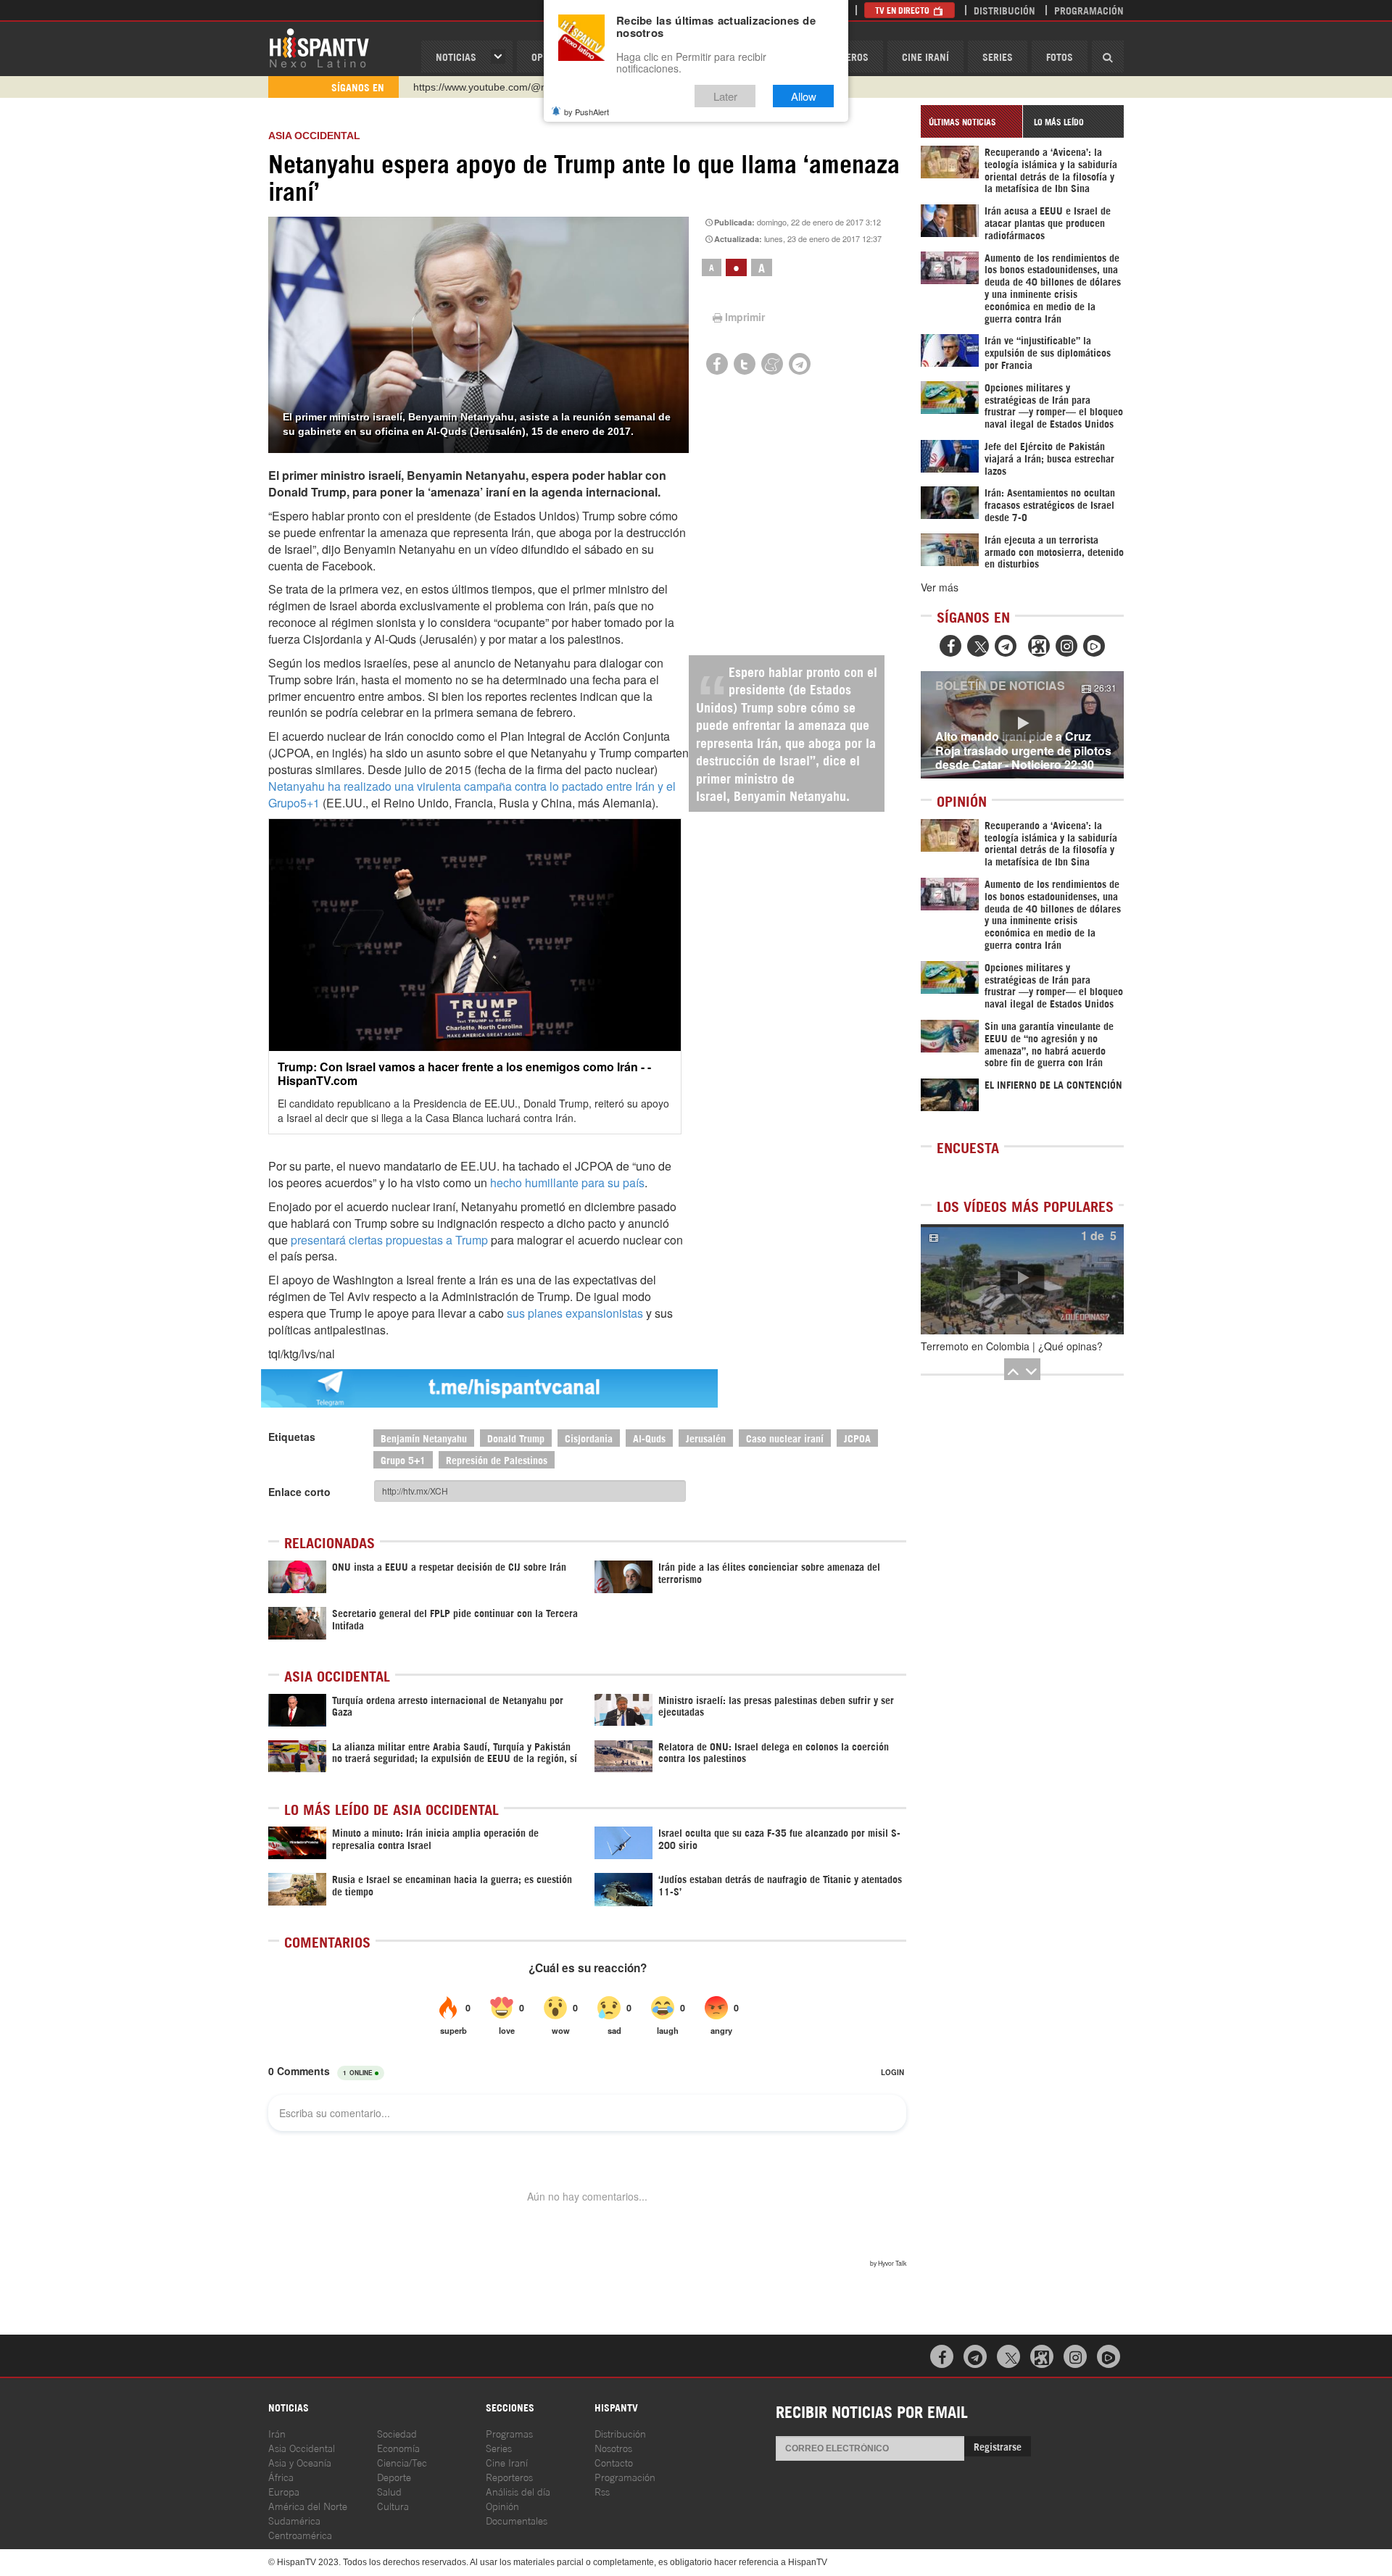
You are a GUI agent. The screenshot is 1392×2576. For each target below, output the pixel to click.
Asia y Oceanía (300, 2462)
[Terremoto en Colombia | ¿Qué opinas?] (1022, 1279)
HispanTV (319, 47)
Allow (804, 96)
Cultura (393, 2505)
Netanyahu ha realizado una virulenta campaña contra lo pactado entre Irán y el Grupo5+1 (472, 794)
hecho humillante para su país (567, 1183)
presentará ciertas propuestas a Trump (389, 1240)
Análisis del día (518, 2491)
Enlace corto (299, 1492)
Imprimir (745, 317)
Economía (398, 2447)
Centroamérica (300, 2534)
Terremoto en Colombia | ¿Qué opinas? (1012, 1346)
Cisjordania (589, 1438)
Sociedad (397, 2433)
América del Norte (308, 2505)
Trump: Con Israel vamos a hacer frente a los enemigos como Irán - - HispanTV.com (464, 1073)
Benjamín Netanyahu (424, 1438)
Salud (389, 2491)
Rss (602, 2491)
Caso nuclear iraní (785, 1438)
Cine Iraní (925, 56)
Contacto (614, 2462)
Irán (277, 2433)
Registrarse (998, 2446)
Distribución (1004, 10)
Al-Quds (649, 1438)
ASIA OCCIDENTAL (314, 136)
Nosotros (613, 2447)
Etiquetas (292, 1437)
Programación (1089, 10)
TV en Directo (903, 10)
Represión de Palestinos (497, 1459)
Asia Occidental (302, 2447)
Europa (284, 2491)
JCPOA (857, 1438)
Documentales (517, 2520)
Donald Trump (516, 1438)
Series (998, 56)
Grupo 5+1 (403, 1459)
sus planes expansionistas (575, 1313)
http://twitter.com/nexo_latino (479, 87)
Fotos (1060, 56)
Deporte (394, 2476)
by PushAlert (587, 112)
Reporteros (509, 2476)
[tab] (971, 121)
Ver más (940, 587)
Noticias (456, 56)
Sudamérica (294, 2520)
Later (725, 96)
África (281, 2476)
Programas (509, 2433)
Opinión (502, 2505)
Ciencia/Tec (402, 2462)
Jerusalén (706, 1438)
